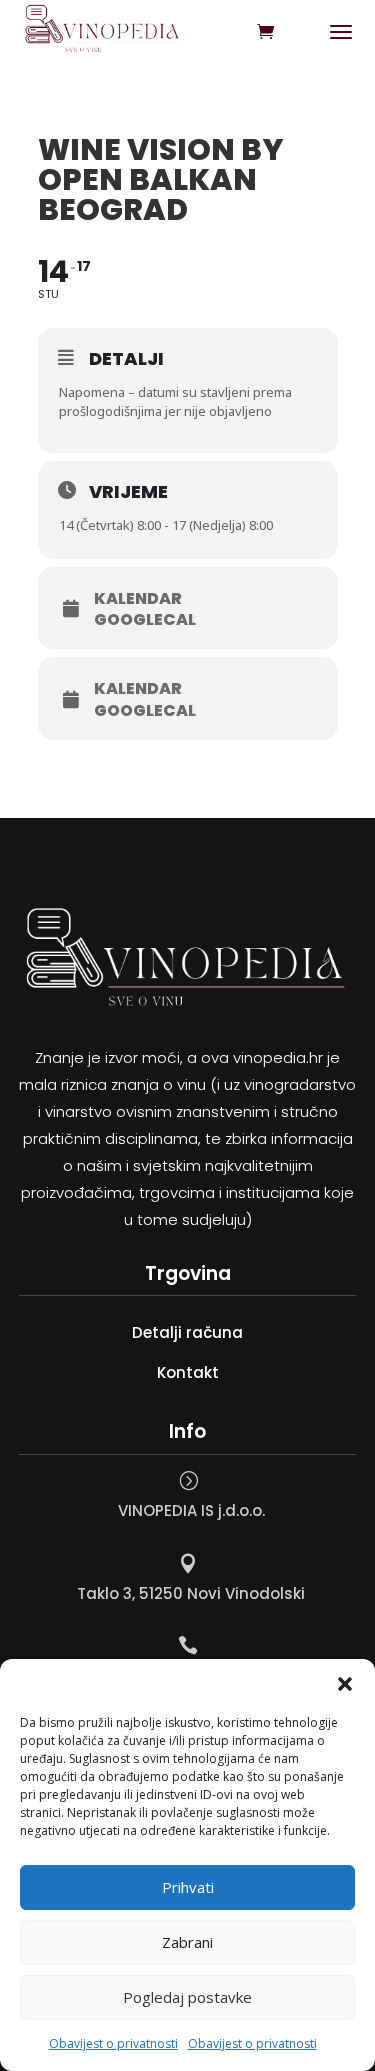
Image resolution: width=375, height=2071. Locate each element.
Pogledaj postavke (187, 1997)
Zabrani (187, 1942)
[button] (345, 1684)
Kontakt (188, 1372)
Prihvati (188, 1887)
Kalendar (138, 599)
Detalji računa (187, 1332)
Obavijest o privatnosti (113, 2043)
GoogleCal (145, 620)
